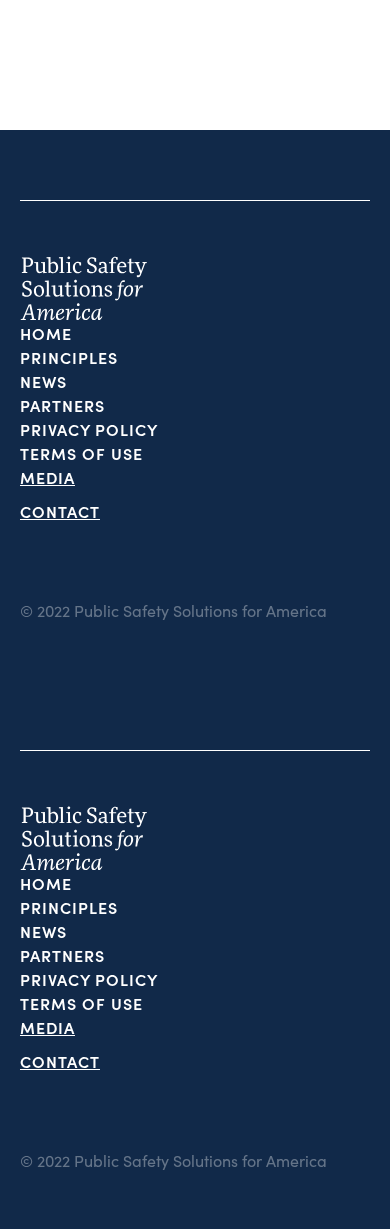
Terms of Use (81, 453)
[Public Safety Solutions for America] (72, 65)
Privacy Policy (89, 429)
